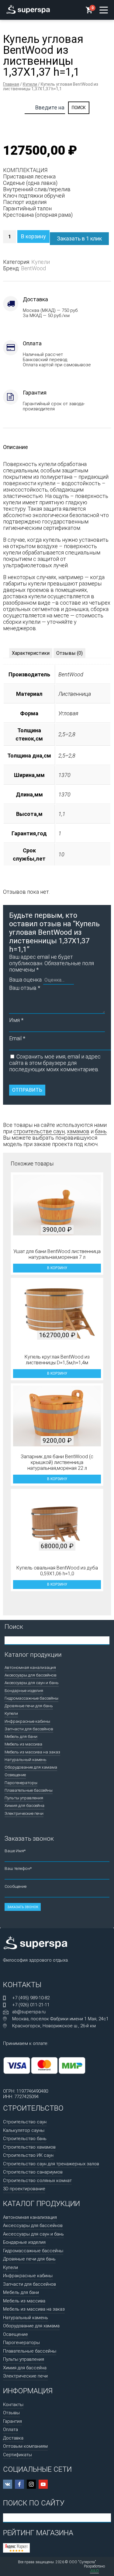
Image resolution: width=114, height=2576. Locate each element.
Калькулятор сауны (24, 2130)
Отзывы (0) (69, 653)
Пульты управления (24, 1798)
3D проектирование (24, 2189)
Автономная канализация (30, 1667)
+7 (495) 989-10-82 (31, 1998)
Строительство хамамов (29, 2147)
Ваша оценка (25, 980)
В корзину (33, 236)
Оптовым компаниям (25, 2446)
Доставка (13, 2438)
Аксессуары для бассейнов (31, 1675)
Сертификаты (17, 2455)
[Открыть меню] (104, 10)
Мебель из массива (23, 1744)
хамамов (78, 1131)
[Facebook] (19, 2484)
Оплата (10, 2429)
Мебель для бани (21, 1736)
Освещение (15, 1775)
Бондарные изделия (24, 1690)
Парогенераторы (21, 1783)
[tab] (31, 653)
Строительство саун (25, 2122)
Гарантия (12, 2421)
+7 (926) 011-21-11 (31, 2005)
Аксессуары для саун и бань (32, 1683)
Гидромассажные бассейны (31, 1698)
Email (17, 1038)
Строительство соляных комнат (37, 2181)
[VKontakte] (8, 2484)
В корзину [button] (57, 1268)
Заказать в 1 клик (79, 238)
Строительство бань (25, 2139)
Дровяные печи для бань (29, 1706)
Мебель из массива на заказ (32, 1752)
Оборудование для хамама (31, 1767)
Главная (11, 84)
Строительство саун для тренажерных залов (51, 2164)
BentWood (33, 268)
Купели (30, 84)
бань (101, 1131)
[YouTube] (43, 2484)
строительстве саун (39, 1131)
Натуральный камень (26, 1759)
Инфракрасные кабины (27, 1721)
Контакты (13, 2405)
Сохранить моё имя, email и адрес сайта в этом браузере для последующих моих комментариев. (55, 1063)
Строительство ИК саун (28, 2155)
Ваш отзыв (25, 988)
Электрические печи (24, 1813)
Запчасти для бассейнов (29, 1729)
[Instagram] (31, 2484)
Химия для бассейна (24, 1805)
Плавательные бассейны (29, 1790)
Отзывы (11, 2413)
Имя (16, 1020)
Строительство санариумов (33, 2172)
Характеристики (31, 653)
